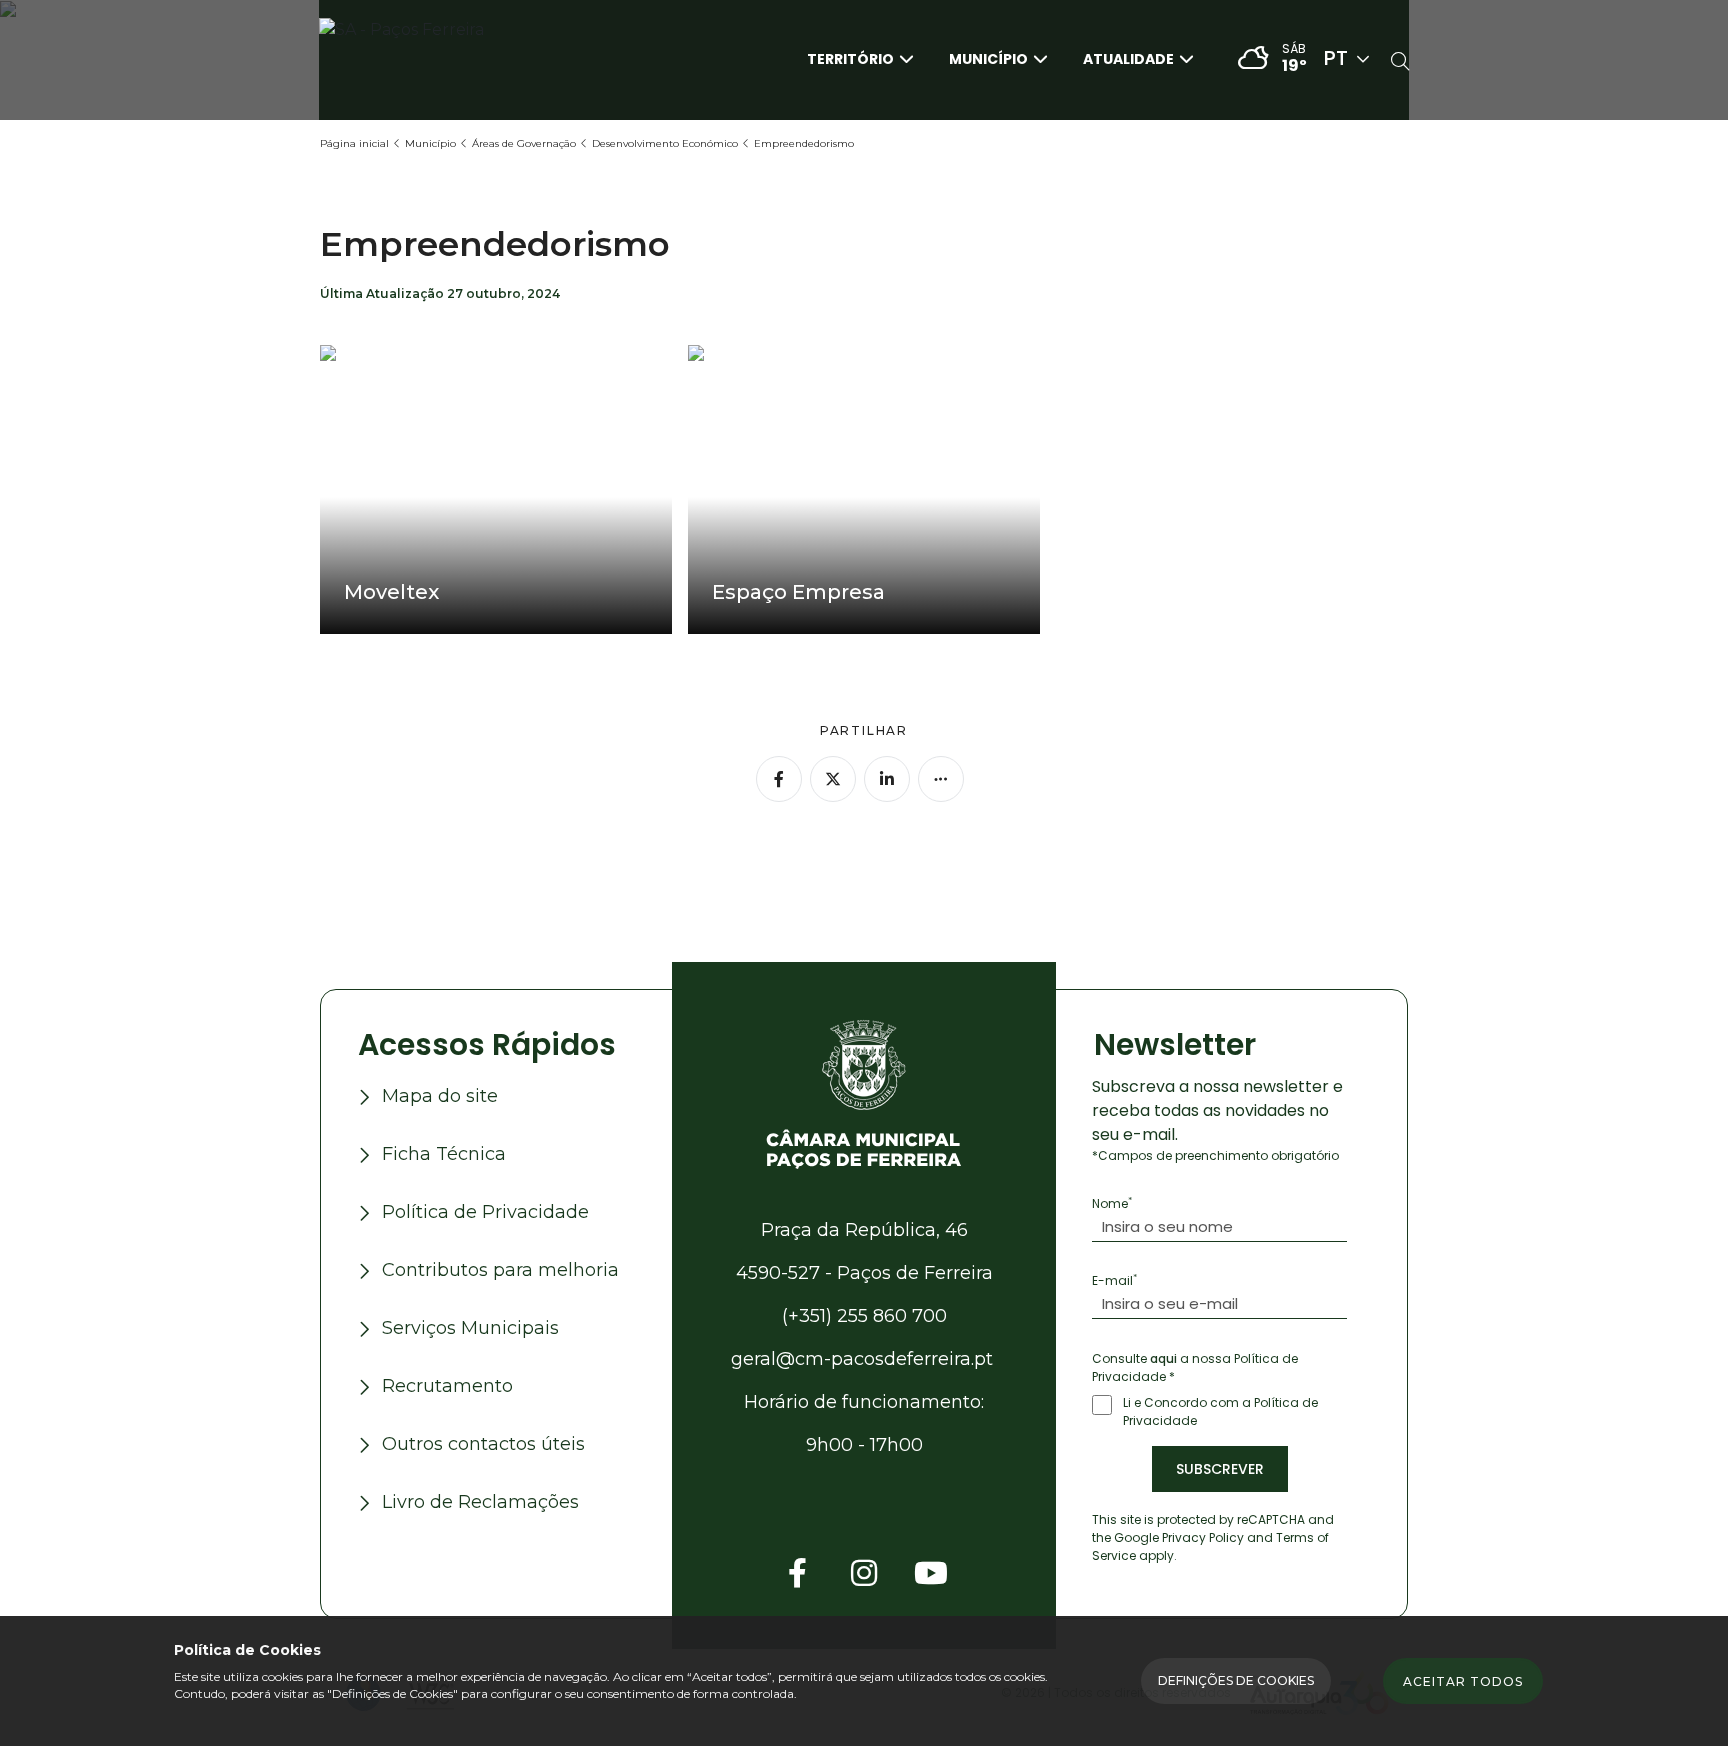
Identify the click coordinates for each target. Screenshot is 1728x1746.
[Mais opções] (941, 779)
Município (988, 58)
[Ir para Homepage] (419, 58)
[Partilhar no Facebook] (779, 779)
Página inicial (354, 143)
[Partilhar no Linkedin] (887, 779)
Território (850, 58)
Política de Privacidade (485, 1212)
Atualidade (1128, 58)
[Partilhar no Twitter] (833, 779)
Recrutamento (447, 1386)
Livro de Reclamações (480, 1502)
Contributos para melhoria (500, 1270)
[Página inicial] (864, 1092)
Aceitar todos (1463, 1681)
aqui (1163, 1358)
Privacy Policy (1203, 1537)
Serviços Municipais (470, 1328)
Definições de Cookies (1236, 1680)
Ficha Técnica (444, 1154)
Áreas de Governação (524, 143)
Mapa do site (440, 1096)
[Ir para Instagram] (864, 1573)
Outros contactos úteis (483, 1444)
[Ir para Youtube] (931, 1573)
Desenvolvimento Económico (665, 143)
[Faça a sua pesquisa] (1400, 63)
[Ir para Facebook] (797, 1573)
